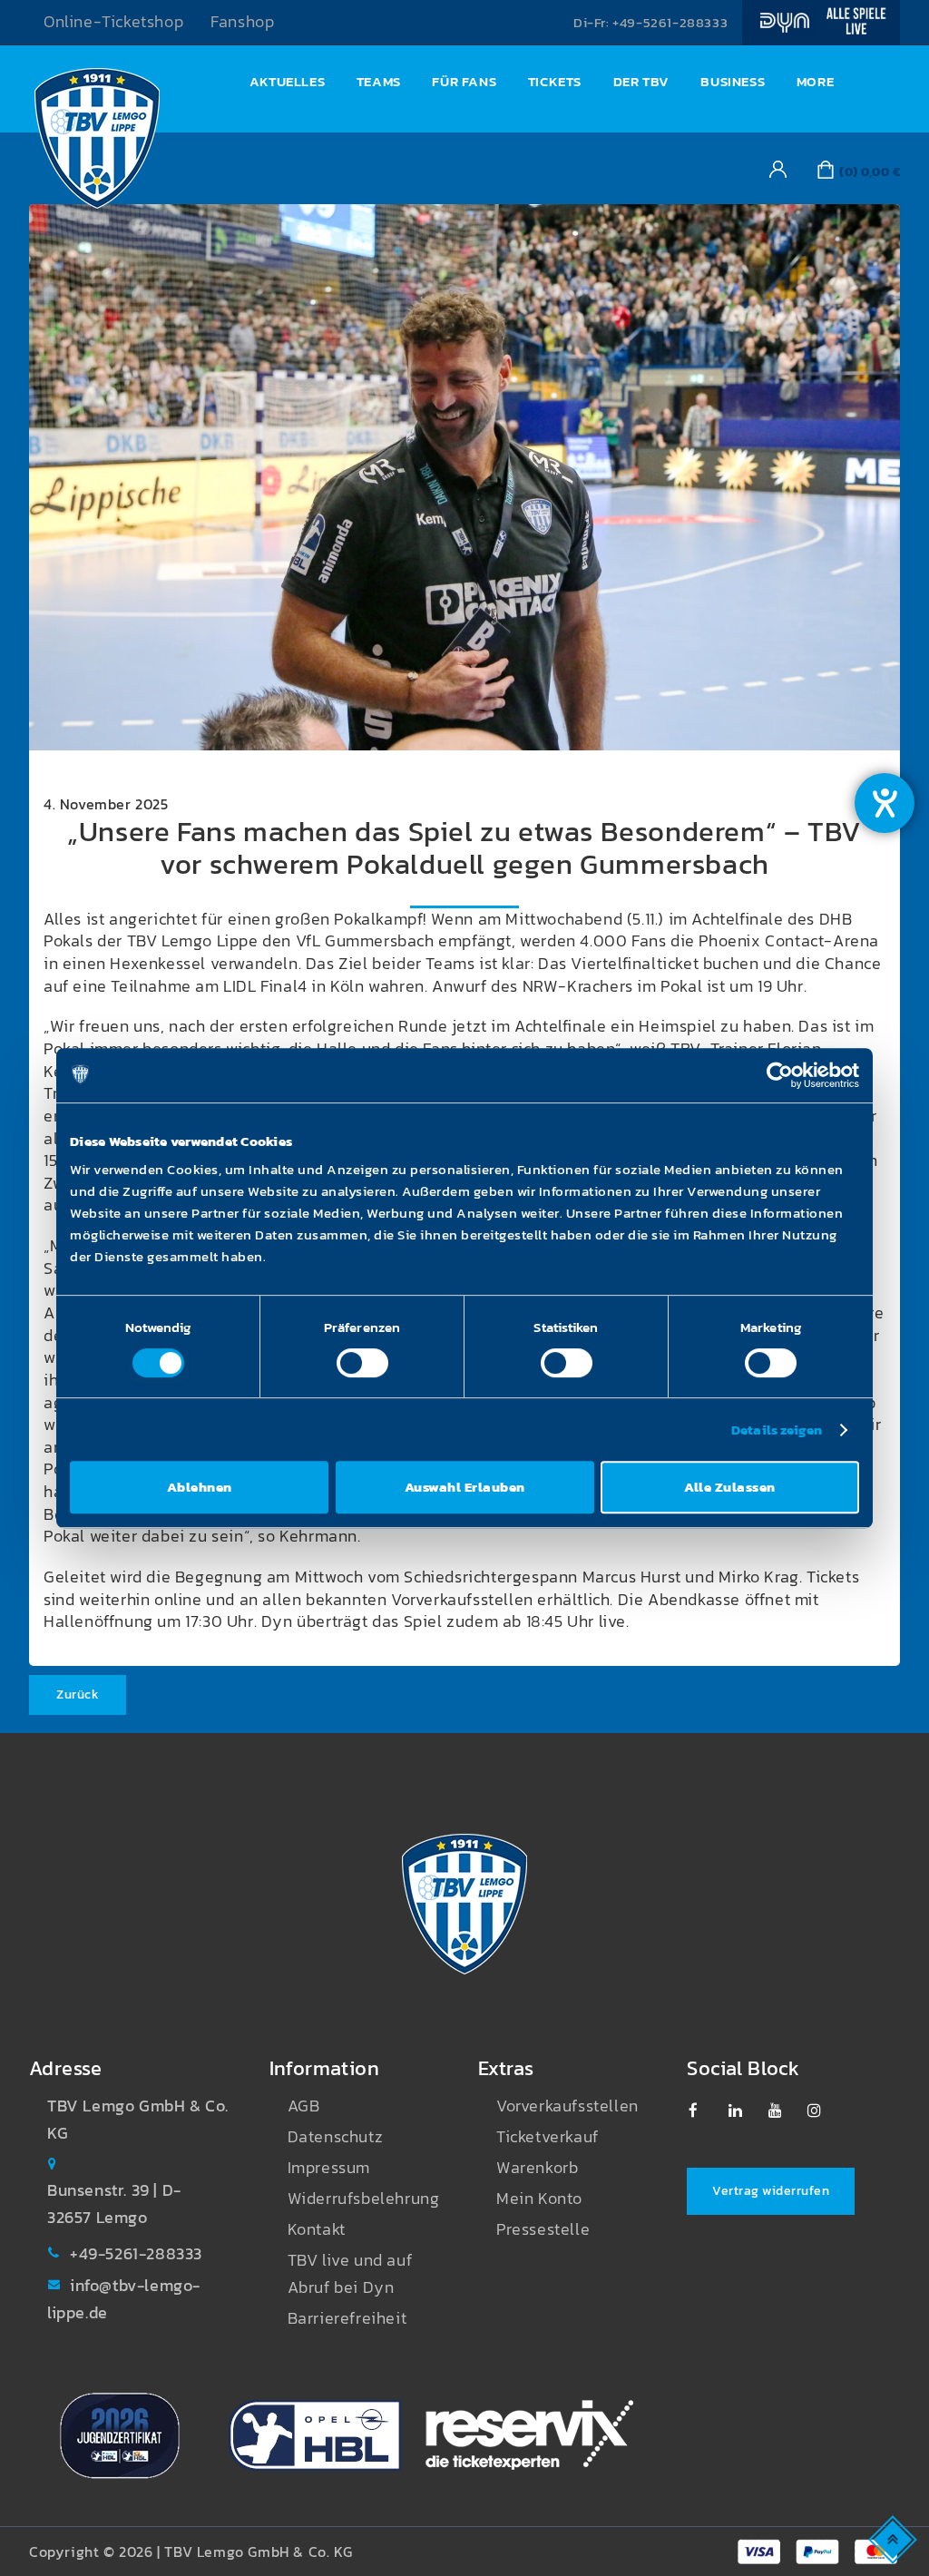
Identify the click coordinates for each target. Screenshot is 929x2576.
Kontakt (317, 2229)
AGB (304, 2106)
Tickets (555, 81)
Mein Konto (539, 2199)
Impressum (329, 2168)
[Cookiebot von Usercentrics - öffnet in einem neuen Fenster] (780, 1075)
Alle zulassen (730, 1487)
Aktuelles (287, 81)
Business (733, 81)
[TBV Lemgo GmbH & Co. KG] (97, 143)
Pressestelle (543, 2229)
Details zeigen (777, 1430)
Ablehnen (200, 1487)
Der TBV (641, 81)
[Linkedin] (744, 2111)
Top (894, 2538)
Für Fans (464, 81)
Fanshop (242, 22)
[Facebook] (704, 2111)
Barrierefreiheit (347, 2318)
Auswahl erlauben (465, 1487)
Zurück (78, 1694)
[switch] (362, 1363)
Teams (379, 81)
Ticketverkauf (548, 2137)
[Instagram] (823, 2111)
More (815, 81)
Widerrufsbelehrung (364, 2199)
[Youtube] (784, 2111)
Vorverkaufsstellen (567, 2106)
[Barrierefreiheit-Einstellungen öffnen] (885, 803)
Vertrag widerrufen (771, 2191)
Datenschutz (336, 2137)
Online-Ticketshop (113, 22)
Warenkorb (537, 2168)
